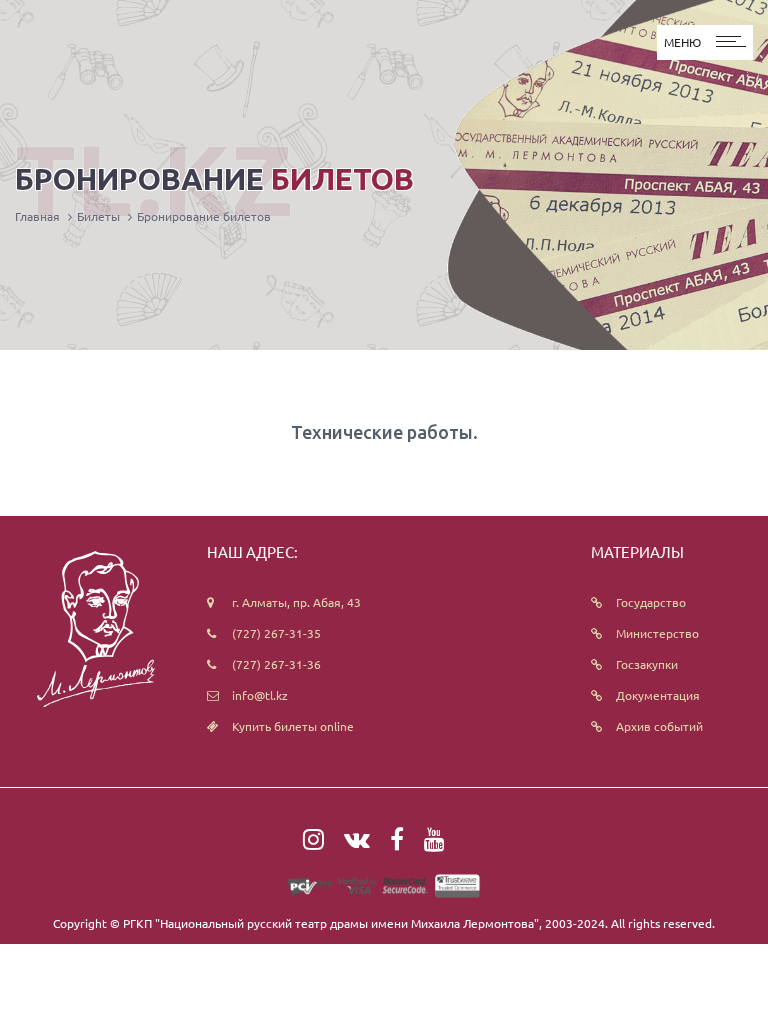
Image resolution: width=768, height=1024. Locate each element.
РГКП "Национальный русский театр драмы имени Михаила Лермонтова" (331, 923)
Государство (651, 602)
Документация (658, 695)
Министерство (657, 633)
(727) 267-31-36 (276, 664)
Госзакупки (647, 664)
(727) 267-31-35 (276, 633)
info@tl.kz (260, 695)
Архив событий (659, 726)
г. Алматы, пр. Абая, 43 (296, 602)
